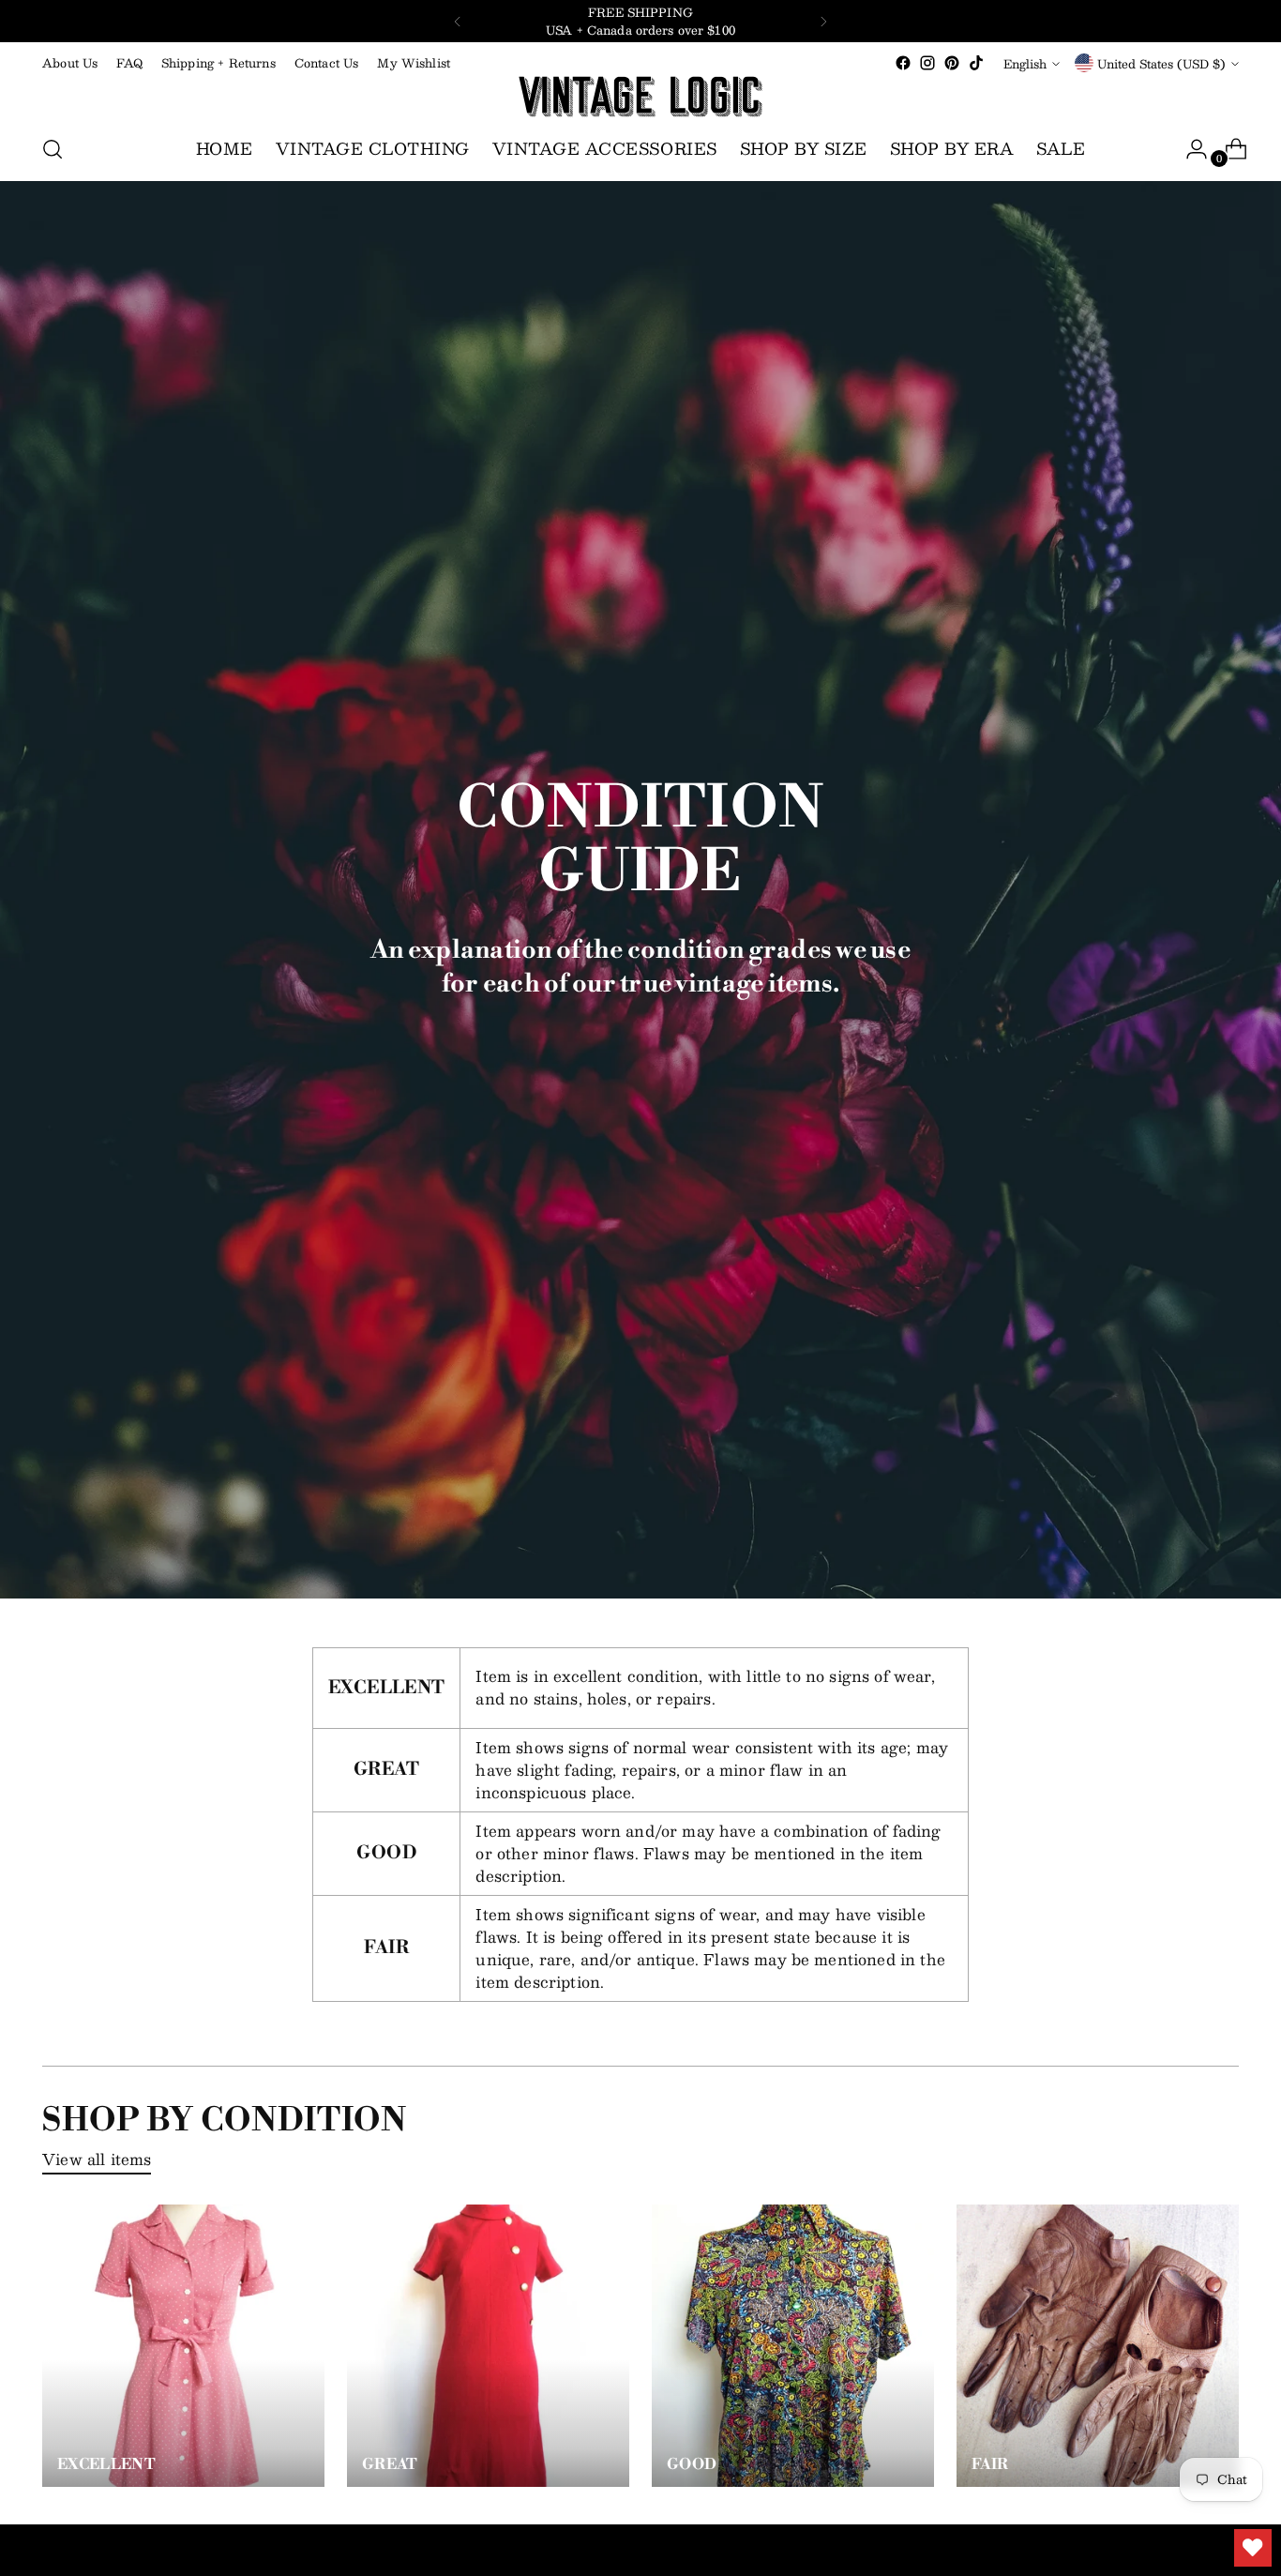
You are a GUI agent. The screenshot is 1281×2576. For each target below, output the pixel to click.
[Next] (823, 21)
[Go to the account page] (1189, 149)
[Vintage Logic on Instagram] (927, 63)
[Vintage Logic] (640, 97)
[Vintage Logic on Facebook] (903, 63)
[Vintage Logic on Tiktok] (976, 63)
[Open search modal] (53, 149)
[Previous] (458, 21)
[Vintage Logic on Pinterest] (952, 63)
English (1025, 63)
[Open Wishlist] (1253, 2548)
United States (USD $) (1161, 63)
